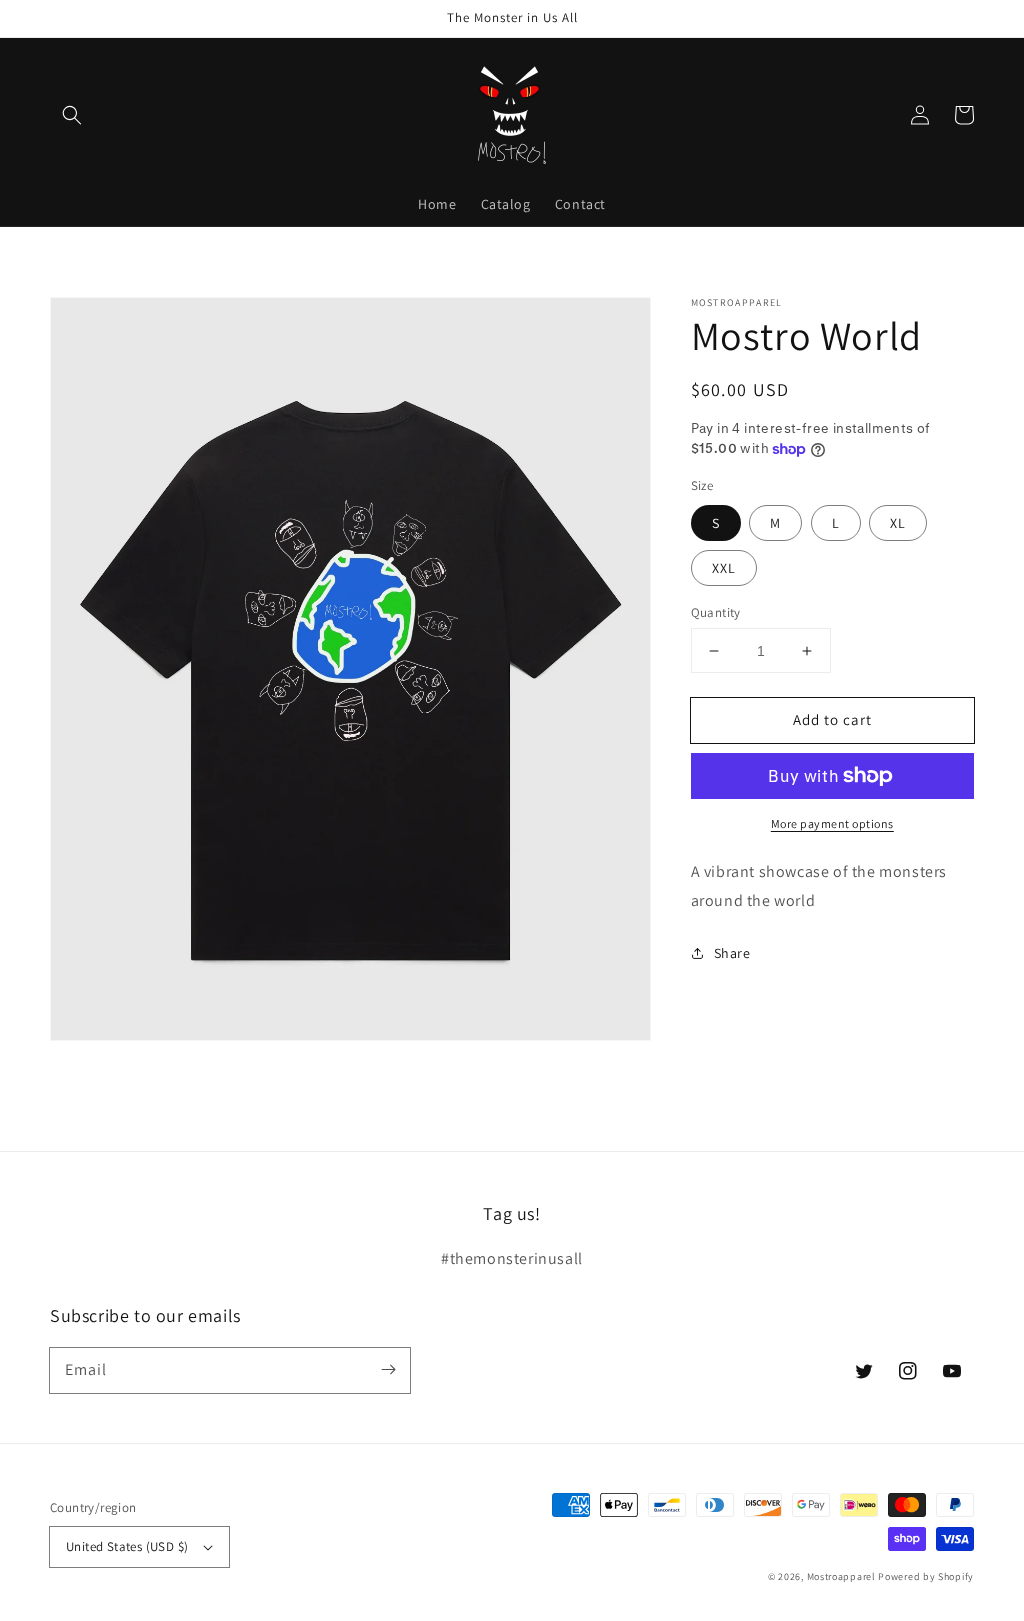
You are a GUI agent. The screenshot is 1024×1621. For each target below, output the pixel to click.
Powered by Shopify (926, 1576)
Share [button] (732, 953)
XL (898, 523)
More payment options (832, 823)
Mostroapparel (841, 1576)
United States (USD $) (127, 1546)
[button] (72, 115)
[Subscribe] (388, 1370)
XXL (724, 568)
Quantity (716, 612)
